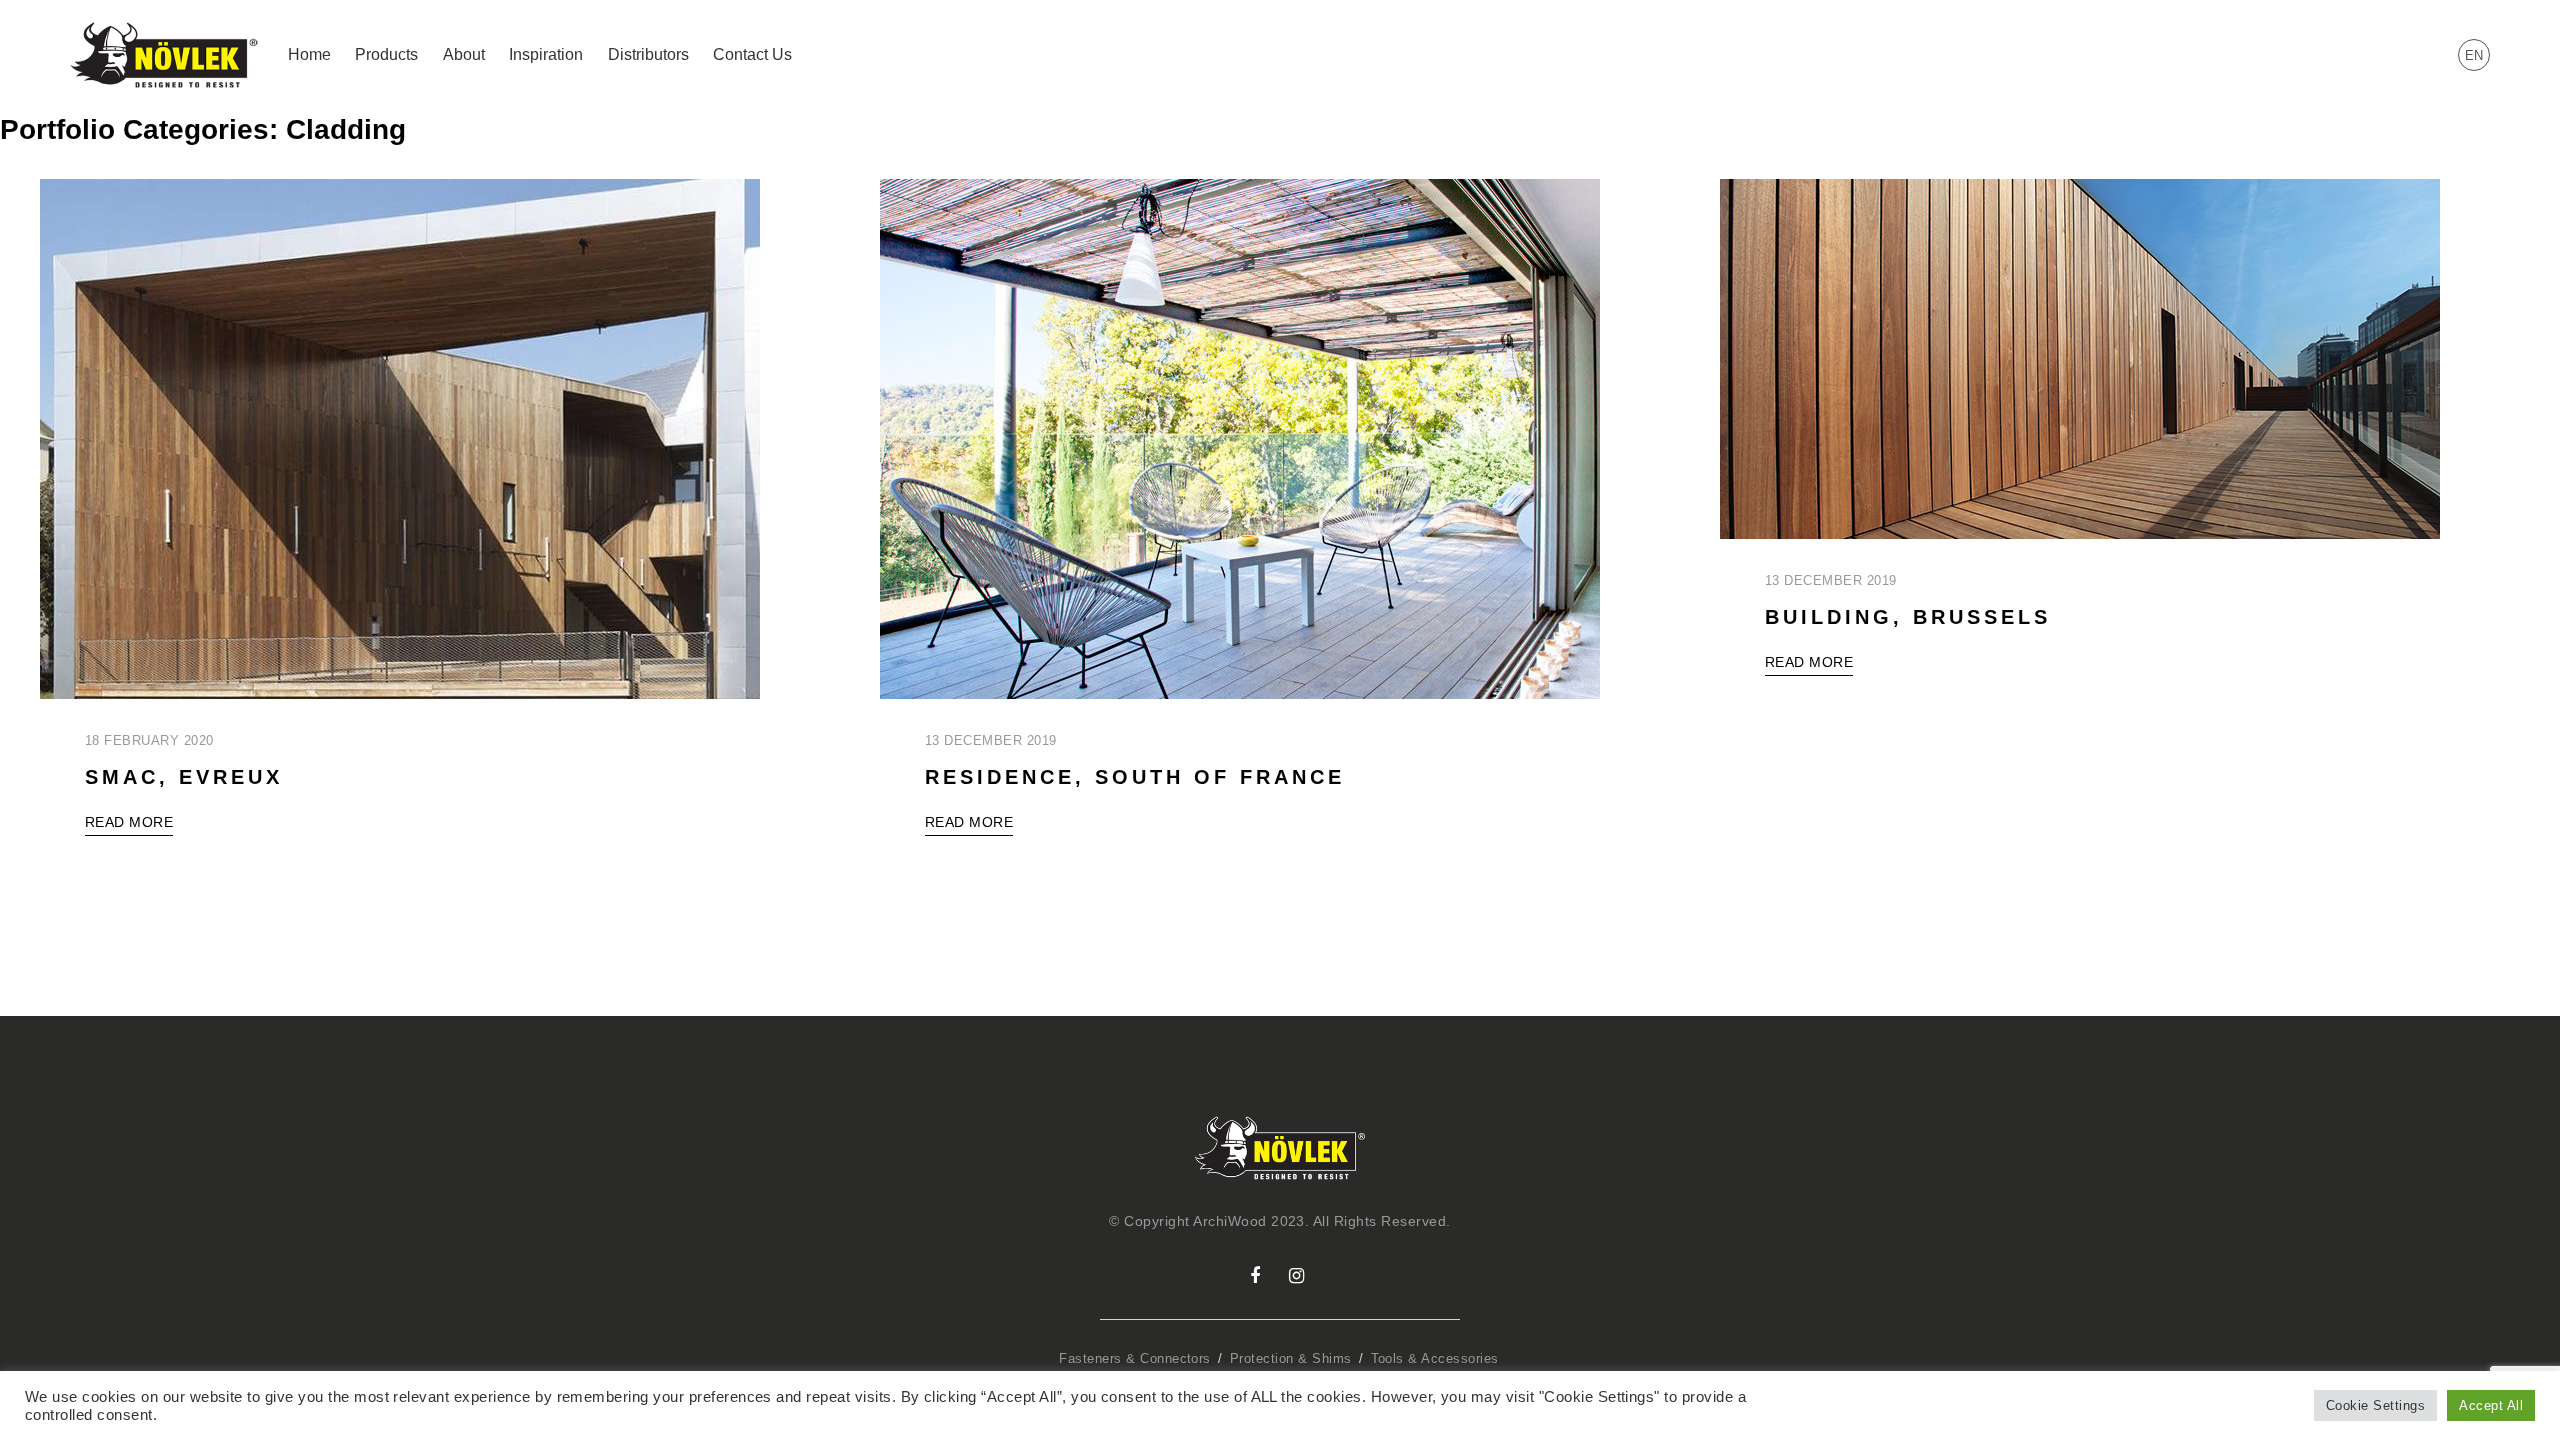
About (464, 54)
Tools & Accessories (1435, 1358)
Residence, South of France (1135, 777)
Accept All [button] (2491, 1405)
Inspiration (546, 54)
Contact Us (752, 54)
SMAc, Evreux (184, 777)
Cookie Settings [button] (2375, 1405)
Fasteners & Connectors (1135, 1358)
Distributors (648, 54)
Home (309, 54)
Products (386, 54)
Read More (129, 822)
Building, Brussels (1908, 617)
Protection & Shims (1291, 1358)
